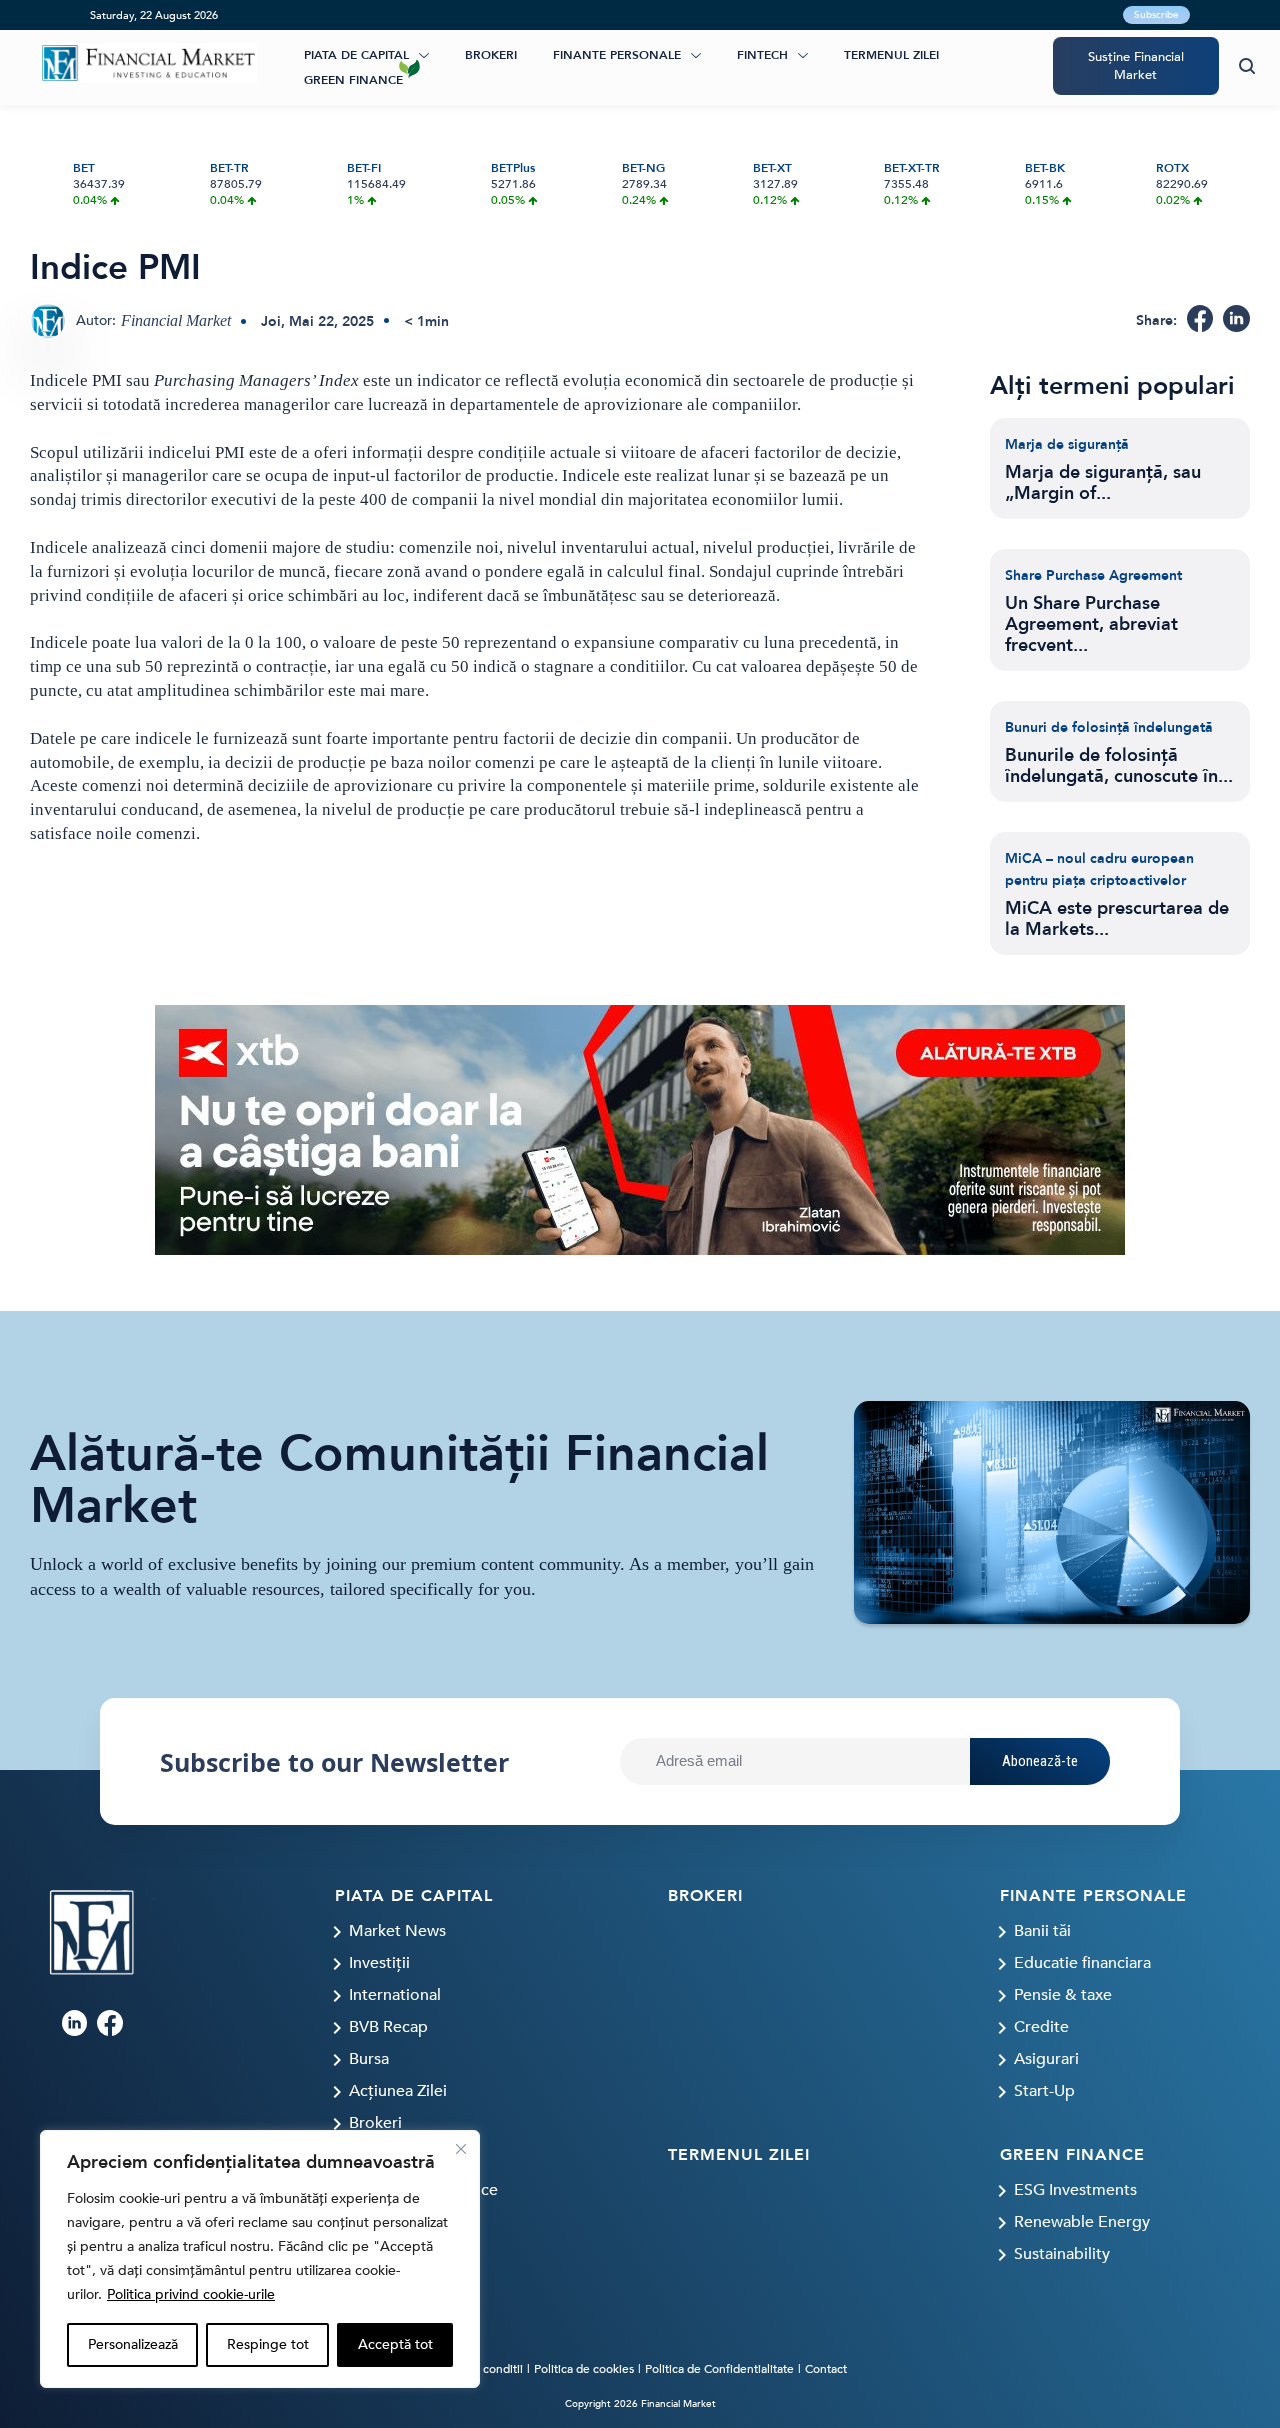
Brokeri (491, 55)
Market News (397, 1931)
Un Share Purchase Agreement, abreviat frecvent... (1091, 624)
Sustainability (1062, 2254)
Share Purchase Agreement (1093, 575)
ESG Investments (1075, 2190)
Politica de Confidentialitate (719, 2369)
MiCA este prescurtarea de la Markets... (1117, 919)
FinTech (762, 55)
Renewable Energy (1082, 2222)
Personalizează (133, 2344)
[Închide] (461, 2149)
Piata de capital (356, 55)
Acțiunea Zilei (398, 2091)
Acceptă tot (395, 2344)
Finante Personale (617, 55)
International (395, 1995)
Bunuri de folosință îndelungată (1109, 727)
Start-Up (1044, 2091)
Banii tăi (1042, 1931)
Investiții (379, 1963)
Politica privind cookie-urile (191, 2294)
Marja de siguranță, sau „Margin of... (1103, 483)
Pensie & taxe (1063, 1995)
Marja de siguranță (1067, 444)
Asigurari (1046, 2059)
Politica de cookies (584, 2369)
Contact (826, 2369)
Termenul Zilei (891, 55)
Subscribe (1156, 15)
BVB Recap (388, 2027)
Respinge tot (268, 2344)
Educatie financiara (1082, 1963)
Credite (1041, 2027)
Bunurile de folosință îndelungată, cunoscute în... (1119, 766)
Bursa (369, 2059)
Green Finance (353, 80)
